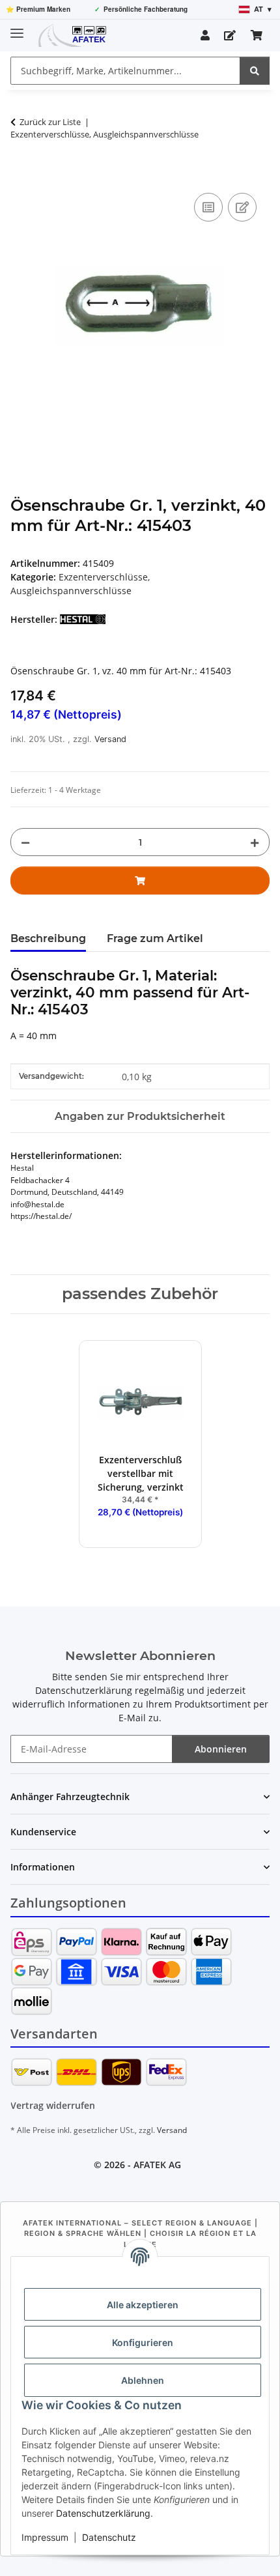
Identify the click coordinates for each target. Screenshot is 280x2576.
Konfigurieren (143, 2342)
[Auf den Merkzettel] (242, 207)
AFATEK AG (157, 2165)
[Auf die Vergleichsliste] (208, 207)
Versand (110, 739)
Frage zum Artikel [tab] (155, 938)
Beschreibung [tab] (48, 938)
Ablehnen (143, 2380)
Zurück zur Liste (50, 122)
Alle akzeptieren (143, 2305)
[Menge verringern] (25, 842)
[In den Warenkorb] (21, 175)
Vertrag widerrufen (53, 2105)
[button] (205, 35)
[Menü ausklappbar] (17, 28)
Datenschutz (109, 2537)
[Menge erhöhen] (255, 842)
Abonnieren (221, 1749)
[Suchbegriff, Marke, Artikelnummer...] (255, 71)
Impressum (45, 2537)
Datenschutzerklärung (103, 2513)
